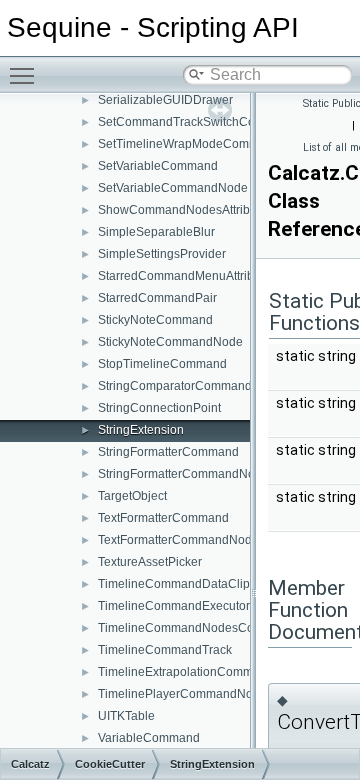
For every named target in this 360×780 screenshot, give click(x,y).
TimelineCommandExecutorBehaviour (202, 606)
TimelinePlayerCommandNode (182, 694)
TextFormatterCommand (163, 518)
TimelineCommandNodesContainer (195, 628)
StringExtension (141, 430)
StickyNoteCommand (155, 320)
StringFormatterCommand (168, 452)
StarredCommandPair (157, 298)
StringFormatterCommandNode (183, 474)
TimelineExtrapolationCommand (186, 672)
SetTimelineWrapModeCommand (189, 144)
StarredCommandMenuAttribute (184, 276)
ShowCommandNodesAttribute (182, 210)
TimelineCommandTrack (165, 650)
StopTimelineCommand (162, 364)
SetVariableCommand (158, 166)
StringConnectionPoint (159, 408)
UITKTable (126, 716)
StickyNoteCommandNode (170, 342)
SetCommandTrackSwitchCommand (197, 122)
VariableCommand (149, 738)
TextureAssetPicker (150, 562)
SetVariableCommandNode (173, 188)
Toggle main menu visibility (26, 75)
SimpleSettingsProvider (162, 254)
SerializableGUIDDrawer (165, 100)
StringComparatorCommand (175, 386)
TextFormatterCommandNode (178, 540)
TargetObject (132, 496)
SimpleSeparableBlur (156, 232)
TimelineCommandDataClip (174, 584)
